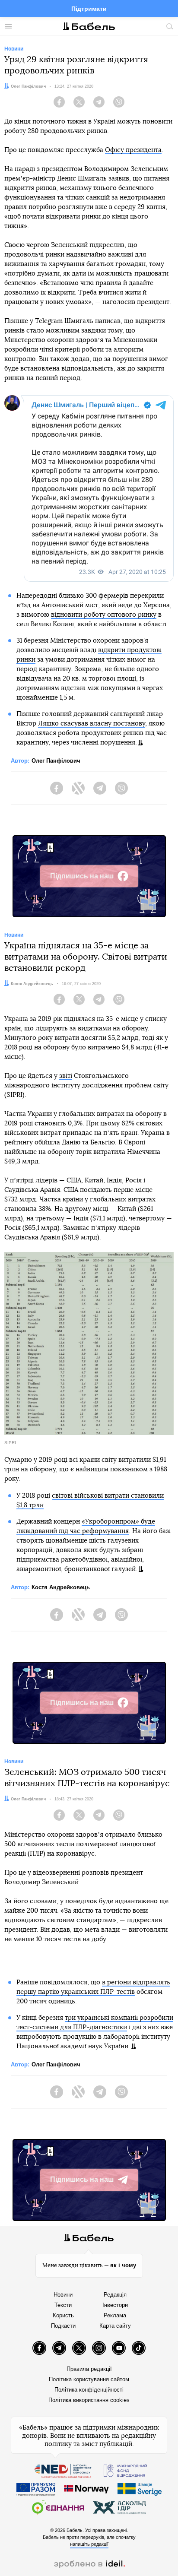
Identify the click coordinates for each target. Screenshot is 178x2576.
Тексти (63, 2305)
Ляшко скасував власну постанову (92, 724)
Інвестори (115, 2305)
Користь (63, 2315)
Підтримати (89, 9)
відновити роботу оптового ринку (104, 615)
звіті (66, 1076)
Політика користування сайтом (89, 2379)
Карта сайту (115, 2326)
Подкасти (63, 2326)
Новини (63, 2295)
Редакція (115, 2295)
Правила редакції (89, 2369)
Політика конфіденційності (89, 2390)
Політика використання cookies (89, 2400)
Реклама (115, 2315)
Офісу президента (133, 150)
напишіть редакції (89, 2544)
